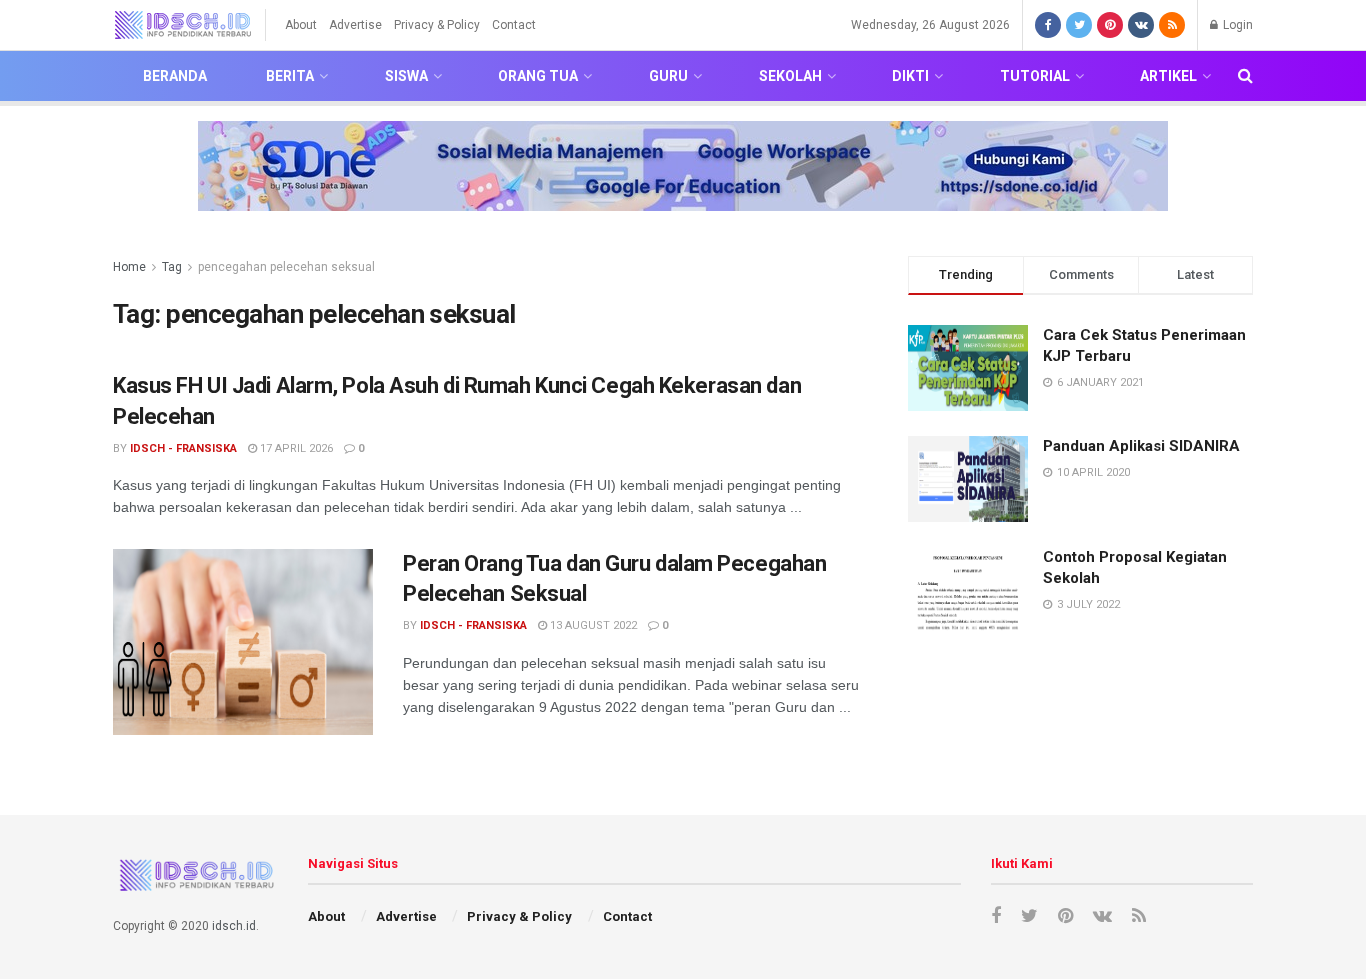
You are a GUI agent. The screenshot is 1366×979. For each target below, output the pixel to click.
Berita (290, 76)
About (301, 25)
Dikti (910, 76)
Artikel (1168, 76)
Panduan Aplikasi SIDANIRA (1141, 446)
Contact (514, 25)
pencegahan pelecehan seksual (286, 267)
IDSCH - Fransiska (183, 448)
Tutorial (1035, 76)
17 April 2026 (295, 448)
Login (1236, 25)
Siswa (406, 76)
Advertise (355, 25)
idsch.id (234, 926)
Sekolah (790, 76)
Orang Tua (538, 76)
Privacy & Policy (437, 25)
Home (129, 267)
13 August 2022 (592, 625)
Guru (668, 76)
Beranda (175, 76)
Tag (172, 267)
